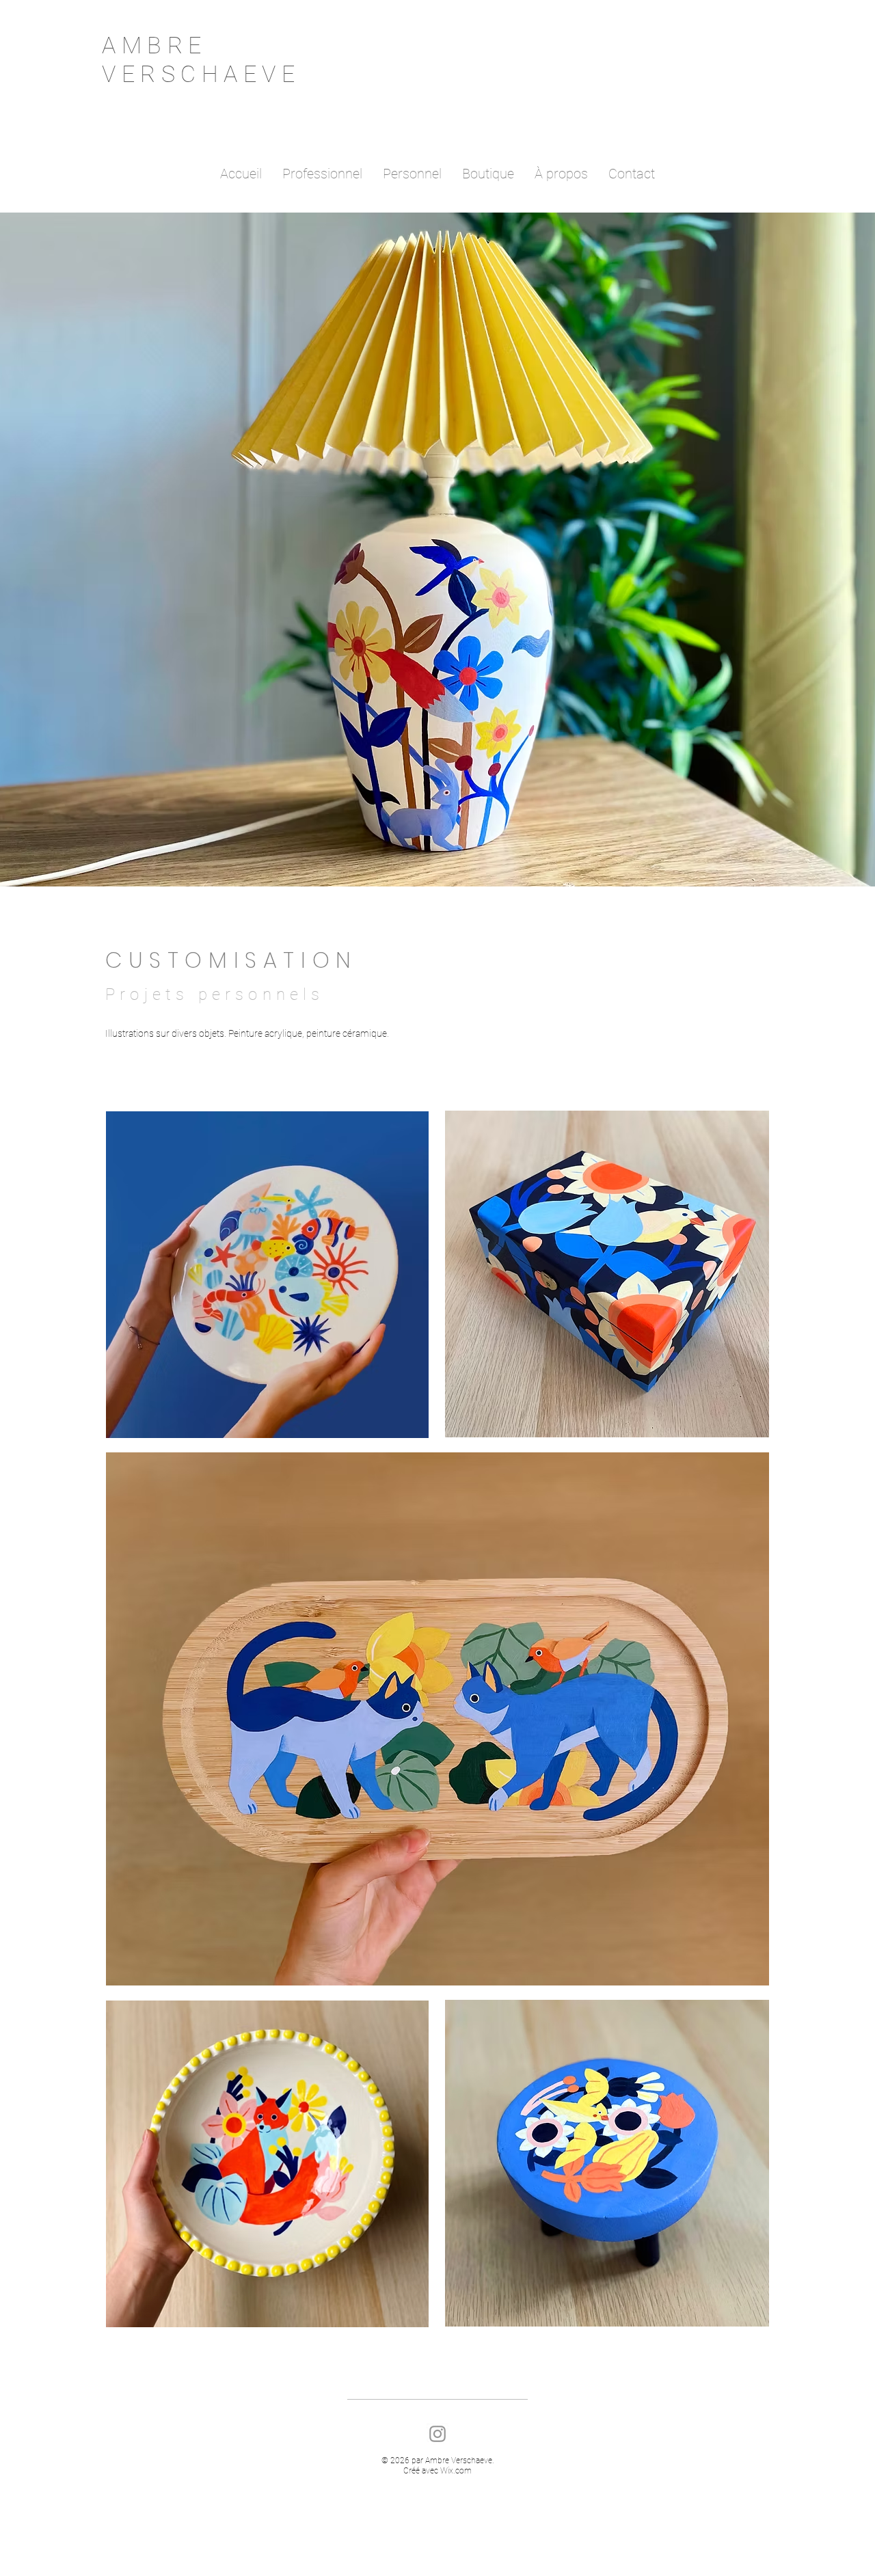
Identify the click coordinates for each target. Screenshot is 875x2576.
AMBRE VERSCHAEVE (201, 59)
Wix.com (456, 2471)
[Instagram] (437, 2434)
